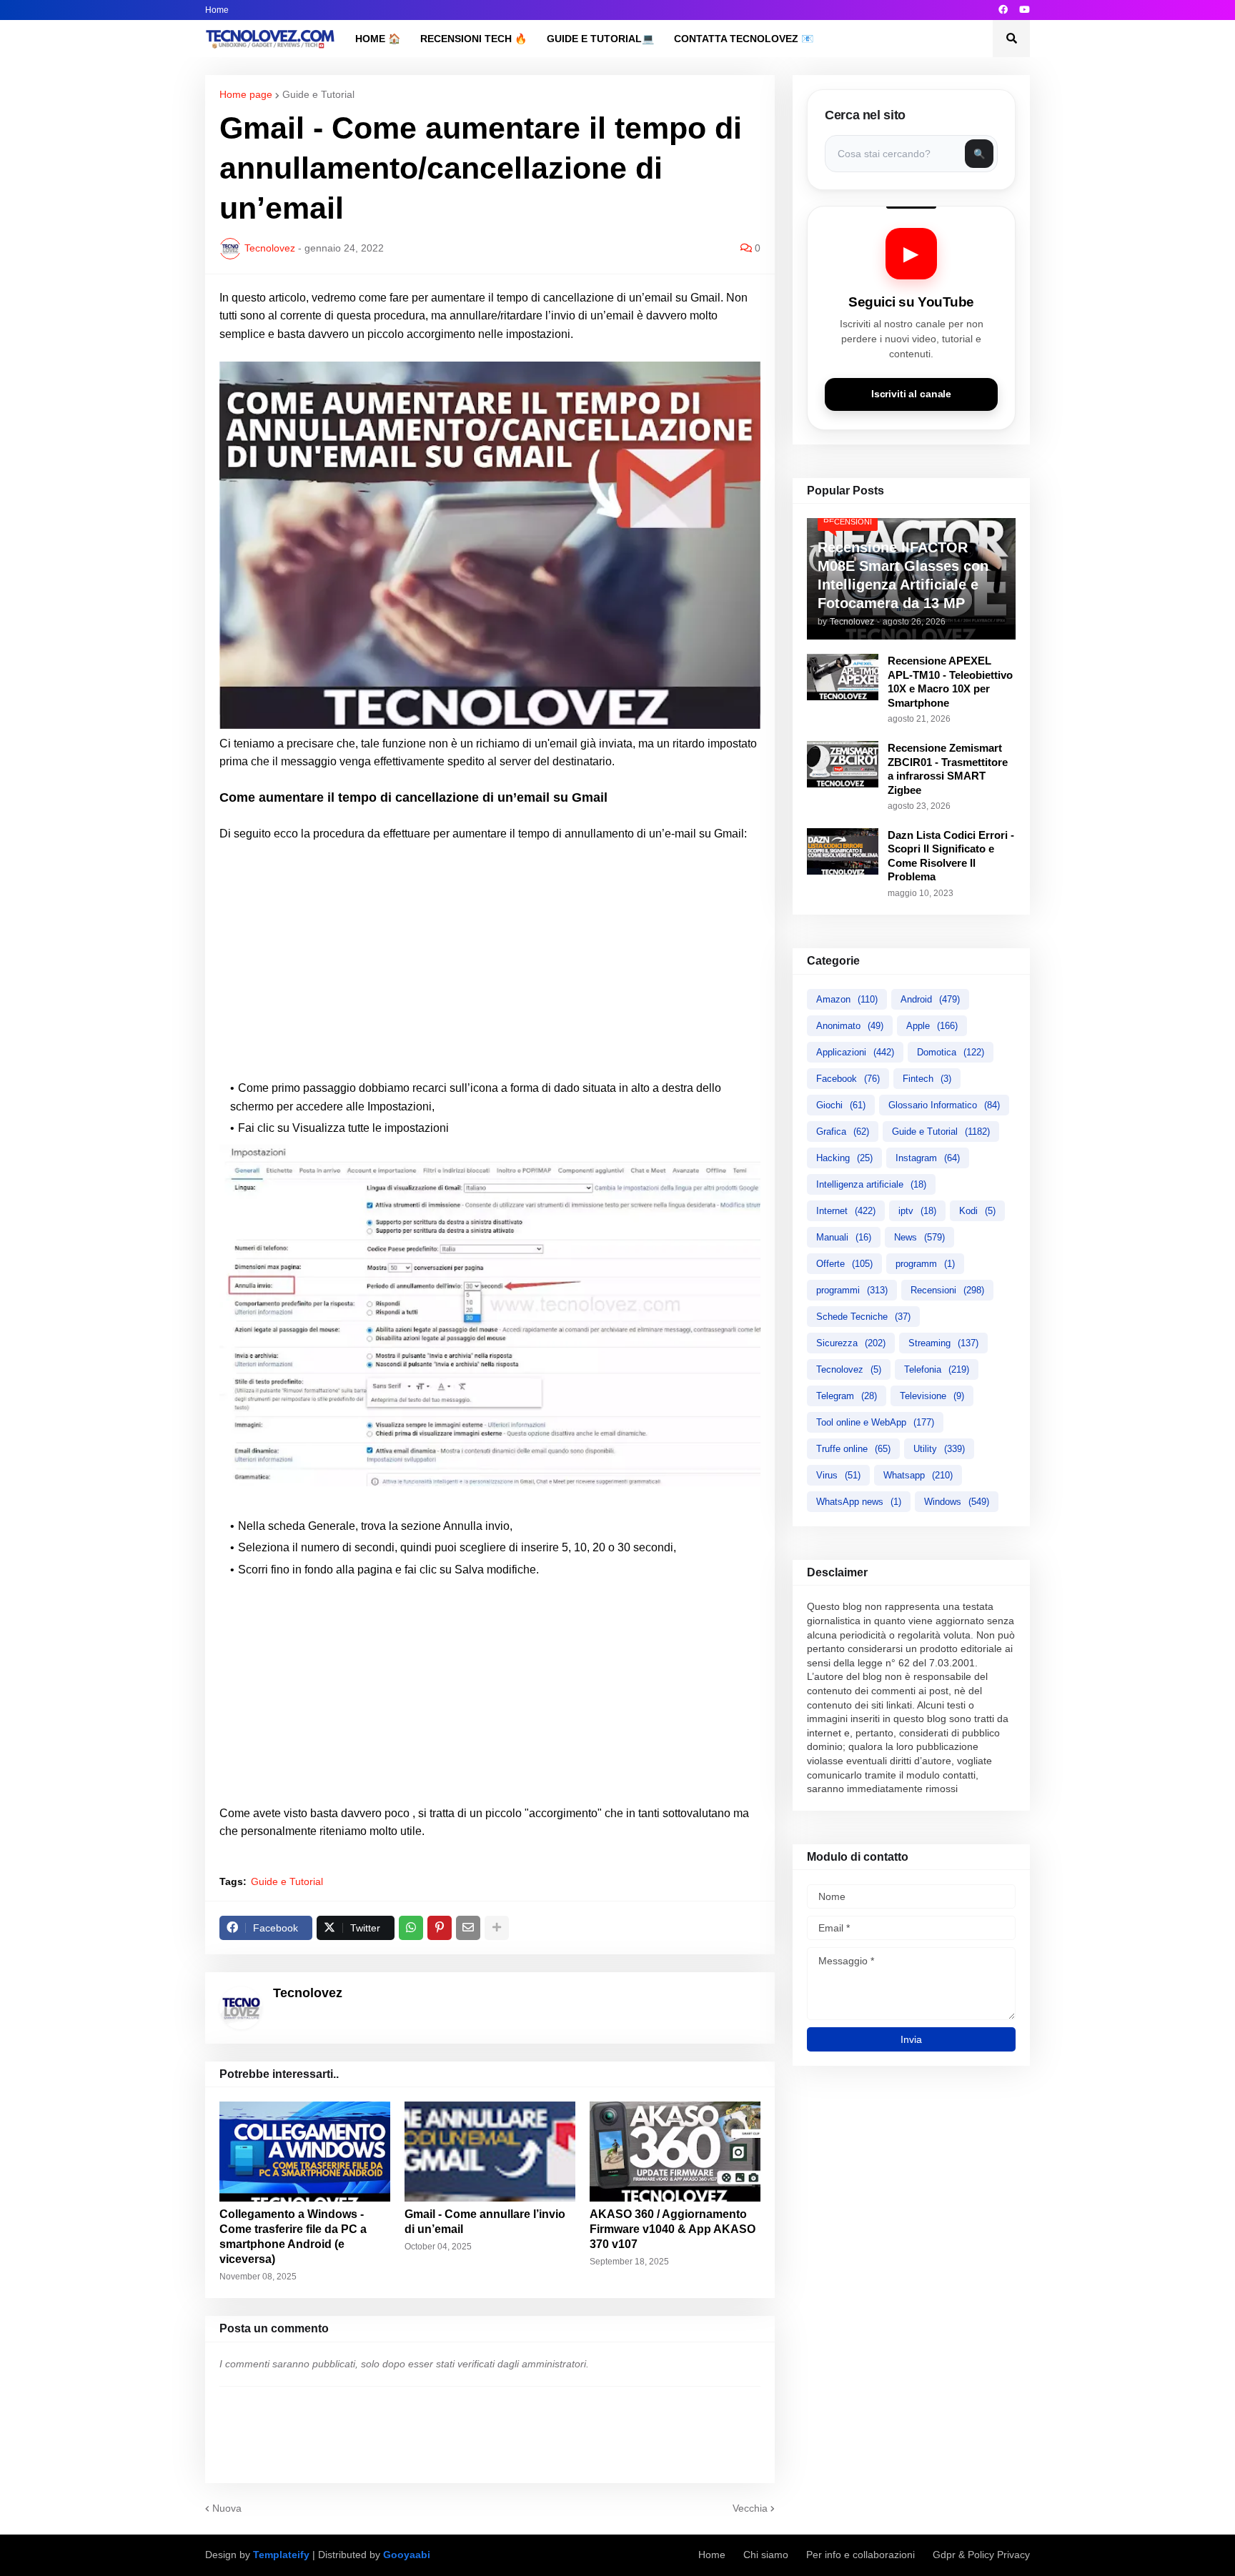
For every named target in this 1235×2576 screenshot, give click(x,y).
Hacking (844, 1158)
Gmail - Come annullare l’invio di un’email (485, 2222)
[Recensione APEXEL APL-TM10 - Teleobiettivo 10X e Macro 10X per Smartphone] (843, 677)
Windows (957, 1502)
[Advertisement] (490, 961)
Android (930, 999)
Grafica (843, 1132)
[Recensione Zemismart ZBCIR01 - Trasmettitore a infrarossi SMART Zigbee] (843, 764)
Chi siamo (766, 2555)
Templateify (281, 2555)
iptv (917, 1211)
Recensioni (947, 1290)
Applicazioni (855, 1052)
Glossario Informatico (944, 1105)
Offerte (844, 1264)
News (919, 1237)
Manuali (844, 1237)
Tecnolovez (849, 1369)
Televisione (932, 1396)
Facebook (848, 1079)
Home (217, 10)
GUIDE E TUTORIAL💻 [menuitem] (600, 39)
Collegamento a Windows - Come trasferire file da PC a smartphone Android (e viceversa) (293, 2236)
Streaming (943, 1343)
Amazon (847, 999)
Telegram (847, 1396)
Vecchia (750, 2508)
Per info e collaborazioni (860, 2555)
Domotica (951, 1052)
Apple (932, 1026)
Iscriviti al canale (911, 394)
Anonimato (850, 1026)
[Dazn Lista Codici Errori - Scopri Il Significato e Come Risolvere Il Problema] (843, 851)
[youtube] (1025, 10)
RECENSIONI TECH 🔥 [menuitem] (473, 39)
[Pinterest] (440, 1928)
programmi (852, 1290)
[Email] (468, 1928)
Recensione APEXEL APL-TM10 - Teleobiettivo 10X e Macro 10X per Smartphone (950, 682)
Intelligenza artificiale (871, 1184)
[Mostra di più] (497, 1928)
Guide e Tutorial (318, 94)
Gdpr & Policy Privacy (981, 2555)
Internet (846, 1211)
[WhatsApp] (411, 1928)
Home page (246, 94)
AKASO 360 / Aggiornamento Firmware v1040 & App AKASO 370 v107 (673, 2229)
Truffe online (853, 1449)
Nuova (227, 2508)
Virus (838, 1475)
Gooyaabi (407, 2555)
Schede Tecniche (863, 1317)
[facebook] (1003, 10)
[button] (1011, 39)
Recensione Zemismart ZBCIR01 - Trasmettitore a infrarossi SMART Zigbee (948, 769)
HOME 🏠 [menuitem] (378, 39)
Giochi (841, 1105)
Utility (939, 1449)
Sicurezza (851, 1343)
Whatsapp (918, 1475)
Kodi (977, 1211)
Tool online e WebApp (875, 1422)
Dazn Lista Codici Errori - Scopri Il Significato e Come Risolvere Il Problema (951, 856)
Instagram (928, 1158)
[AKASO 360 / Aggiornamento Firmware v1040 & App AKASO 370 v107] (675, 2152)
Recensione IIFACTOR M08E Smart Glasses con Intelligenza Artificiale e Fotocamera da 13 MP (903, 575)
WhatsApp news (859, 1502)
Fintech (927, 1079)
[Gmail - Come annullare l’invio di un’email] (490, 2152)
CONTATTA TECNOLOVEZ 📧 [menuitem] (744, 39)
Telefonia (937, 1369)
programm (925, 1264)
